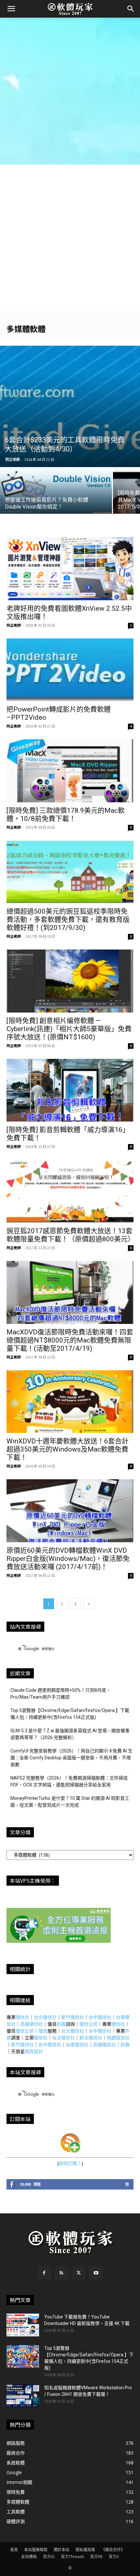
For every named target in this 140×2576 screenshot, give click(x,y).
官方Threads (72, 2557)
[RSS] (62, 2273)
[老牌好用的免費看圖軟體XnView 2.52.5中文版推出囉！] (70, 569)
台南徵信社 (77, 2044)
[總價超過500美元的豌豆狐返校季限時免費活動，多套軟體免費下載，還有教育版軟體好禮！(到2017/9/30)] (70, 872)
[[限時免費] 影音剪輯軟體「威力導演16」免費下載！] (70, 1090)
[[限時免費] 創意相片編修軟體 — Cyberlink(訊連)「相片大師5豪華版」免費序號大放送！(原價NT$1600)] (70, 981)
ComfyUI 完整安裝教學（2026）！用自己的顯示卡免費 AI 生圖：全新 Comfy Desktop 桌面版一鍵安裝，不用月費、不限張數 (71, 1758)
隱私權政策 (85, 2550)
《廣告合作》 (113, 2550)
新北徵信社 (91, 2038)
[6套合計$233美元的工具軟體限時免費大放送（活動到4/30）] (70, 406)
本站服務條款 (36, 2550)
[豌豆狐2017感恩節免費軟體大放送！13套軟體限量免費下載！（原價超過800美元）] (70, 1191)
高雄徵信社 (32, 2024)
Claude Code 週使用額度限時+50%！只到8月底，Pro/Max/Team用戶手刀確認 (61, 1694)
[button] (11, 9)
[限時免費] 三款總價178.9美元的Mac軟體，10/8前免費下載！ (66, 815)
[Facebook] (44, 2273)
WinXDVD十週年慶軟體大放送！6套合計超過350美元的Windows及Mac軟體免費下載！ (68, 1449)
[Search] (131, 9)
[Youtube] (96, 2273)
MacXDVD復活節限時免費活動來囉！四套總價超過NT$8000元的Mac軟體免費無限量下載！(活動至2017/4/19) (70, 1340)
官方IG (49, 2557)
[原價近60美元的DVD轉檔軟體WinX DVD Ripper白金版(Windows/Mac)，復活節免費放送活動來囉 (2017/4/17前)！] (70, 1511)
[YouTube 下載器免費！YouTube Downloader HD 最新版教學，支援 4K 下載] (23, 2325)
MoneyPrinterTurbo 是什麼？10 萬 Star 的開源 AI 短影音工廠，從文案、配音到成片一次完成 (70, 1802)
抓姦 (61, 2024)
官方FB (96, 2557)
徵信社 (22, 2017)
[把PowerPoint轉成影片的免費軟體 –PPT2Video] (70, 670)
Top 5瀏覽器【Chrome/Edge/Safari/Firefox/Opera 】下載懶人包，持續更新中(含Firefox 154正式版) (70, 1714)
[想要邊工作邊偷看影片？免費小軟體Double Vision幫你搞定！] (56, 495)
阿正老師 (13, 459)
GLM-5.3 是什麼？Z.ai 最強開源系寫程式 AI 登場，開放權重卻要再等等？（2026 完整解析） (70, 1734)
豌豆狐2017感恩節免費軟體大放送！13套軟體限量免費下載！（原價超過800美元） (70, 1235)
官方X (114, 2557)
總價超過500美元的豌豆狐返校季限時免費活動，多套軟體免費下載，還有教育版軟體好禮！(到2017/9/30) (68, 919)
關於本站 (62, 2550)
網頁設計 (34, 2051)
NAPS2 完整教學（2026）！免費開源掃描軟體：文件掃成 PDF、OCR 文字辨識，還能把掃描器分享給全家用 (69, 1781)
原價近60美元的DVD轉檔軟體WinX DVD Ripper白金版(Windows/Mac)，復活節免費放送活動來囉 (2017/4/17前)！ (68, 1559)
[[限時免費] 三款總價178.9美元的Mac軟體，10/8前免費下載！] (70, 771)
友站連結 (29, 2557)
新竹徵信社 (73, 2017)
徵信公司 (89, 2024)
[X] (79, 2273)
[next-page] (89, 1604)
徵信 (43, 2031)
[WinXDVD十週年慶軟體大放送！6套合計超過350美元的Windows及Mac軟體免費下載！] (70, 1402)
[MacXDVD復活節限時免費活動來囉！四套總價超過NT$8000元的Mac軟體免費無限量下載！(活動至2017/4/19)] (70, 1292)
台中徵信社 (100, 2017)
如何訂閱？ (70, 2163)
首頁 (14, 2550)
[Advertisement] (70, 91)
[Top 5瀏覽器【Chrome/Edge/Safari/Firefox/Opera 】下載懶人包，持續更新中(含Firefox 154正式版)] (23, 2356)
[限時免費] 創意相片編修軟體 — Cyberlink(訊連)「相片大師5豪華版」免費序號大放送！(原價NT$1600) (69, 1029)
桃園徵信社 (118, 2038)
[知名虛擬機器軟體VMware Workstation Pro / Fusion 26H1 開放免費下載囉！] (23, 2396)
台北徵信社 (45, 2017)
